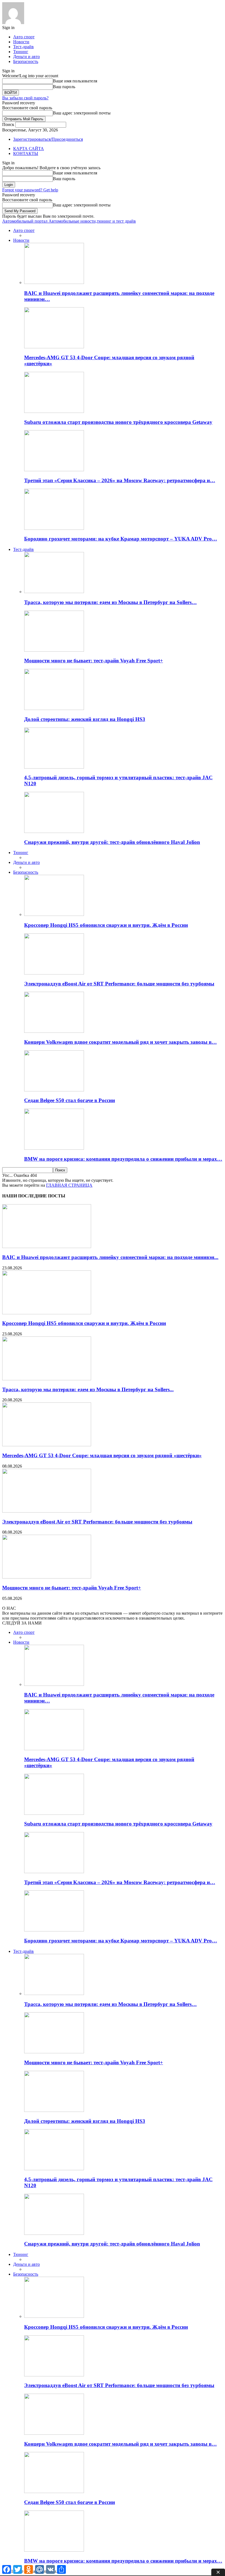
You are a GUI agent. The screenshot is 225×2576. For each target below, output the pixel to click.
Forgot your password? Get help (30, 190)
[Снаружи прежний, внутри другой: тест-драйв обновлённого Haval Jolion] (54, 831)
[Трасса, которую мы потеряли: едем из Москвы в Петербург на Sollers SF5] (54, 592)
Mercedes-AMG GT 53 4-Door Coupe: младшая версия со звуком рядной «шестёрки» (102, 1455)
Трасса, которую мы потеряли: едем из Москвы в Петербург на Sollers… (110, 602)
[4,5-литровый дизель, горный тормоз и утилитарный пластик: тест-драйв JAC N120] (54, 767)
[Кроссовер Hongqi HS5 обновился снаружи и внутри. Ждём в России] (54, 914)
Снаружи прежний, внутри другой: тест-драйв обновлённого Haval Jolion (112, 842)
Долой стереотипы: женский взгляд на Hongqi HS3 (85, 719)
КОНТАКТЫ (26, 153)
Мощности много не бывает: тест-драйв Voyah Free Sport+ (94, 661)
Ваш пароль (64, 87)
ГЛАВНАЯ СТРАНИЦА (69, 1185)
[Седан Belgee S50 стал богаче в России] (54, 1090)
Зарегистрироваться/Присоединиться (48, 139)
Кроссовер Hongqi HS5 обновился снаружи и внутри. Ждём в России (106, 925)
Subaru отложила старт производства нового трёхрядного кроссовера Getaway (118, 422)
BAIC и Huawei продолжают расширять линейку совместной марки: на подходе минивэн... (110, 1257)
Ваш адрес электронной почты (82, 113)
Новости (21, 42)
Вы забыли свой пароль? (25, 98)
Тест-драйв (23, 47)
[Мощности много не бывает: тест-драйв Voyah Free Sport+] (54, 650)
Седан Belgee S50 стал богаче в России (70, 1100)
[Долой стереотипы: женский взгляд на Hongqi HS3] (54, 708)
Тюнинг (21, 52)
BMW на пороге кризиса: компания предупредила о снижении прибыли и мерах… (123, 1159)
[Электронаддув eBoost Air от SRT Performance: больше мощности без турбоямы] (54, 973)
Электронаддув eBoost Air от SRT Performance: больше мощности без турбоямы (119, 984)
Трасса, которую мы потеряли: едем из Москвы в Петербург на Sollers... (88, 1389)
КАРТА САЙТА (29, 149)
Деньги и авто (26, 57)
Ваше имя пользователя (75, 81)
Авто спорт (24, 37)
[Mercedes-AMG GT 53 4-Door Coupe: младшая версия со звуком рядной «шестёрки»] (54, 347)
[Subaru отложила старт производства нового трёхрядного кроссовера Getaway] (54, 411)
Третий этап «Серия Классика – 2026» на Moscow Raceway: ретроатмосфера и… (120, 480)
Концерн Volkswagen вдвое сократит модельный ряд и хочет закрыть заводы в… (120, 1042)
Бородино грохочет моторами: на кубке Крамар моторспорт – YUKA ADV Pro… (121, 539)
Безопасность (26, 61)
